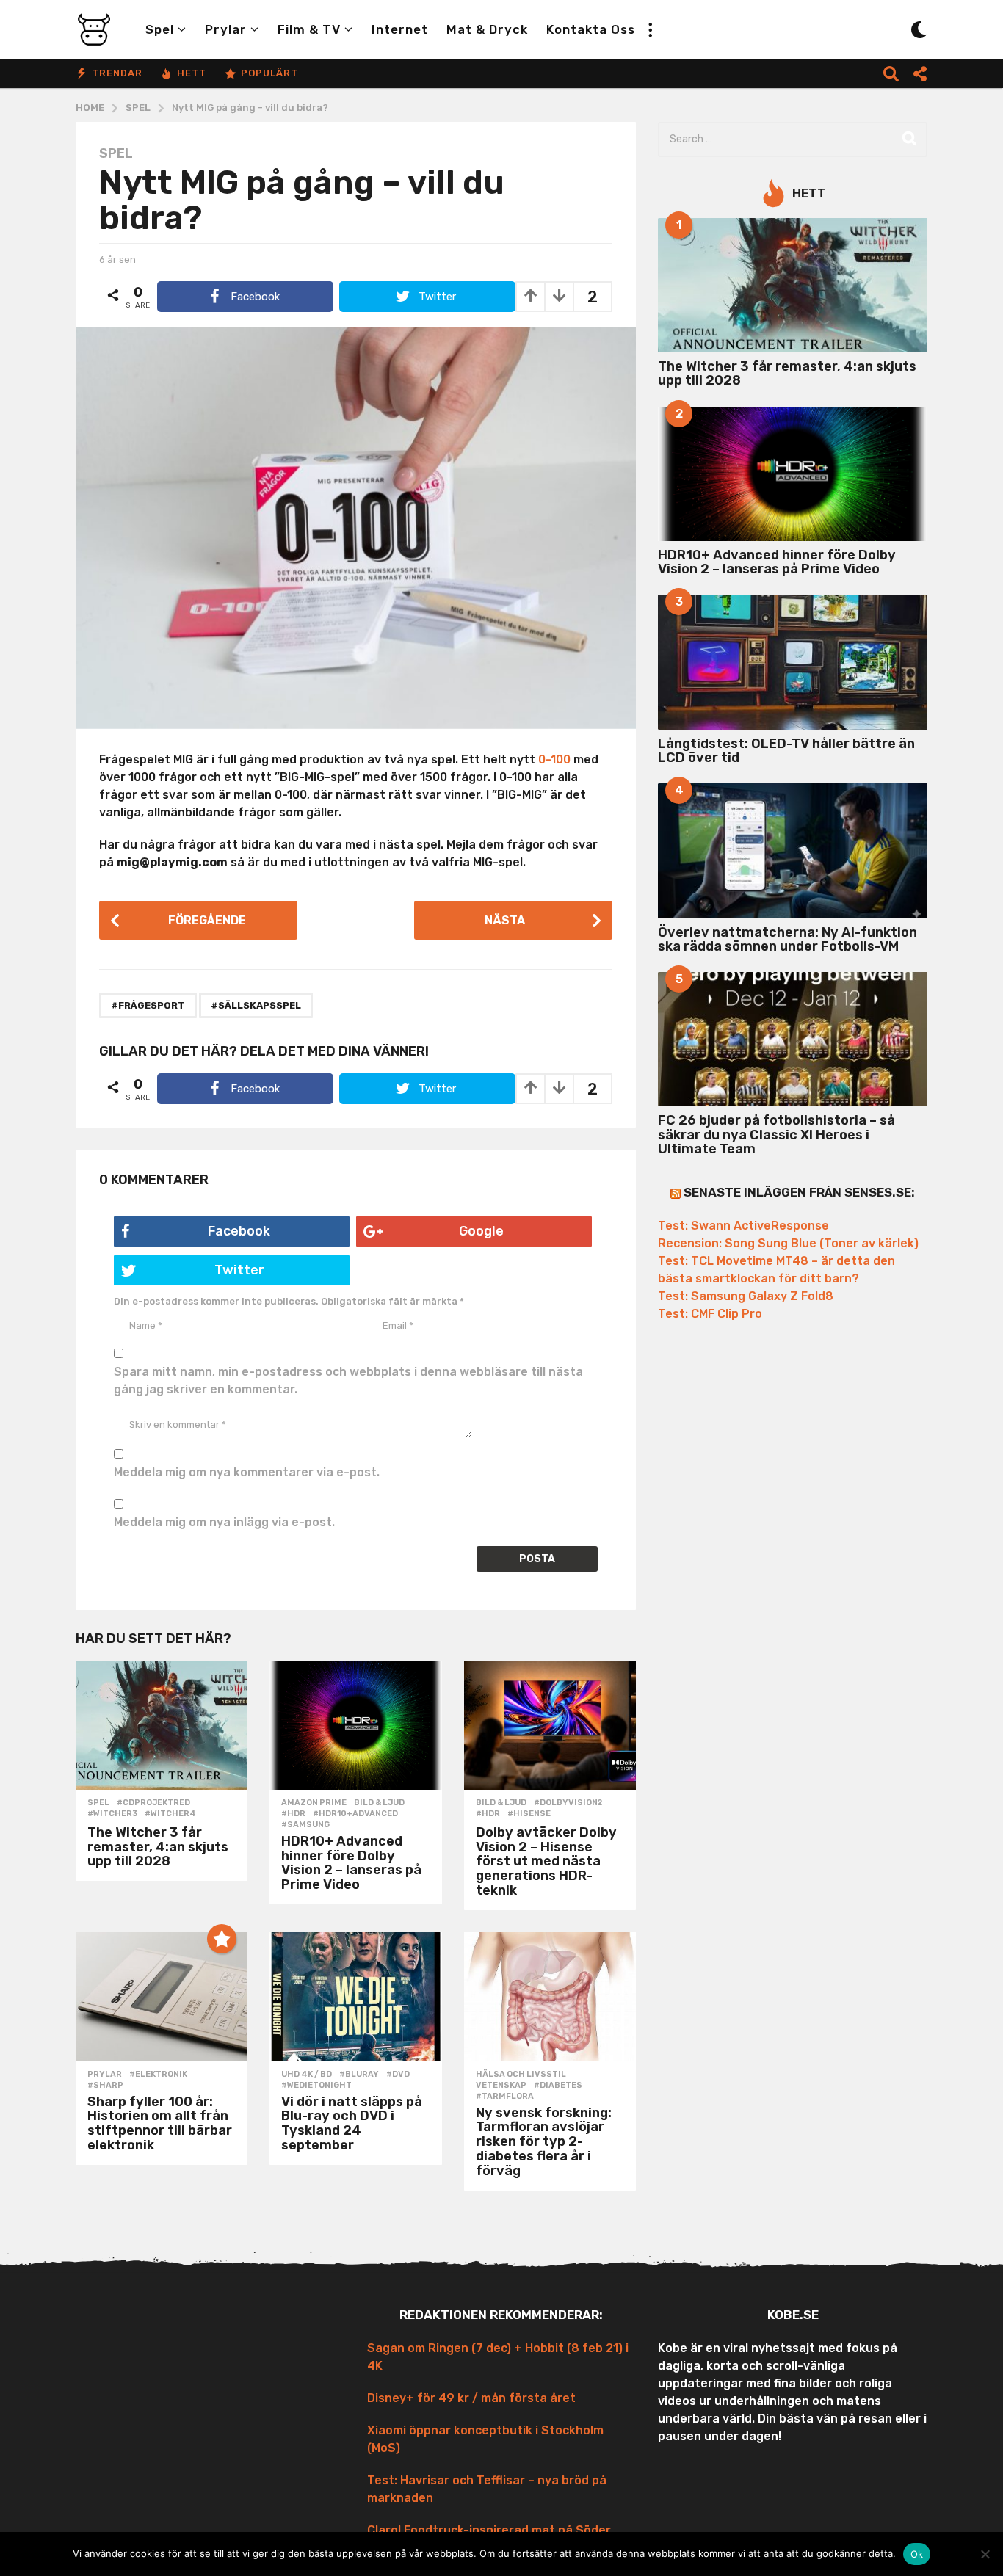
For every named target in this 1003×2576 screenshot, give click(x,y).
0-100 (554, 759)
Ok (917, 2554)
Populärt (269, 73)
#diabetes (558, 2086)
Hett (192, 73)
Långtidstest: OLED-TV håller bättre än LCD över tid (786, 751)
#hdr (293, 1814)
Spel (160, 29)
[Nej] (985, 2554)
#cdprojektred (153, 1803)
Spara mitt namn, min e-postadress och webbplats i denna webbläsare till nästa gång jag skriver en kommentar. (348, 1380)
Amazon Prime (314, 1803)
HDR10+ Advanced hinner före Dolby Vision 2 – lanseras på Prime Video (351, 1863)
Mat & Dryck (487, 29)
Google (481, 1231)
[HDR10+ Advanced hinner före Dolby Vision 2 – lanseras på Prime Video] (355, 1725)
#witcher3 (112, 1814)
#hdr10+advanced (355, 1814)
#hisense (529, 1814)
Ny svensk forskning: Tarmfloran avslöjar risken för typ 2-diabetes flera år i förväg (544, 2142)
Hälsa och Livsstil (521, 2075)
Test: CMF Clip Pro (710, 1314)
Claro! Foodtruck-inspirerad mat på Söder (489, 2530)
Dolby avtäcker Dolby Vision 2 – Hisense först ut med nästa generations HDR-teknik (546, 1861)
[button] (650, 29)
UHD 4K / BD (307, 2075)
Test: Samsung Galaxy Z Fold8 (746, 1296)
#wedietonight (316, 2086)
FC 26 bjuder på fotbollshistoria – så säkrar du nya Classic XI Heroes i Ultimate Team (776, 1135)
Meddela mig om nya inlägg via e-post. (224, 1522)
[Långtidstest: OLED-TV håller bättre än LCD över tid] (793, 662)
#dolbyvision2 (568, 1803)
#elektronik (158, 2075)
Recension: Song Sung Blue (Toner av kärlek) (788, 1243)
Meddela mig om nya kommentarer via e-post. (247, 1472)
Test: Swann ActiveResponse (743, 1226)
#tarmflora (505, 2097)
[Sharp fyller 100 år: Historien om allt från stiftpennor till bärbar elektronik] (162, 1997)
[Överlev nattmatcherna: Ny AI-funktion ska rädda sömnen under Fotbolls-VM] (793, 850)
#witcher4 (170, 1814)
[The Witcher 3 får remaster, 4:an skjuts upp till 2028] (162, 1725)
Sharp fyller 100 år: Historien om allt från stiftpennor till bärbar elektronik (160, 2123)
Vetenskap (501, 2086)
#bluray (359, 2075)
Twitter (239, 1270)
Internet (400, 29)
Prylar (226, 29)
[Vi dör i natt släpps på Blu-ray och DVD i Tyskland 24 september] (355, 1997)
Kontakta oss (591, 29)
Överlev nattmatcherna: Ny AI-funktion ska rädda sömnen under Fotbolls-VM (787, 939)
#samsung (305, 1825)
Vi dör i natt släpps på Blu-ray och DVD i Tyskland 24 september (352, 2123)
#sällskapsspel (256, 1005)
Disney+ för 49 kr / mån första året (471, 2398)
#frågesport (148, 1005)
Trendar (117, 73)
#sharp (105, 2086)
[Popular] (222, 1939)
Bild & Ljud (379, 1803)
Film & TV (309, 29)
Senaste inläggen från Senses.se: (799, 1192)
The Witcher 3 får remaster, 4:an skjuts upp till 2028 (158, 1847)
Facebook (239, 1231)
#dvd (398, 2075)
